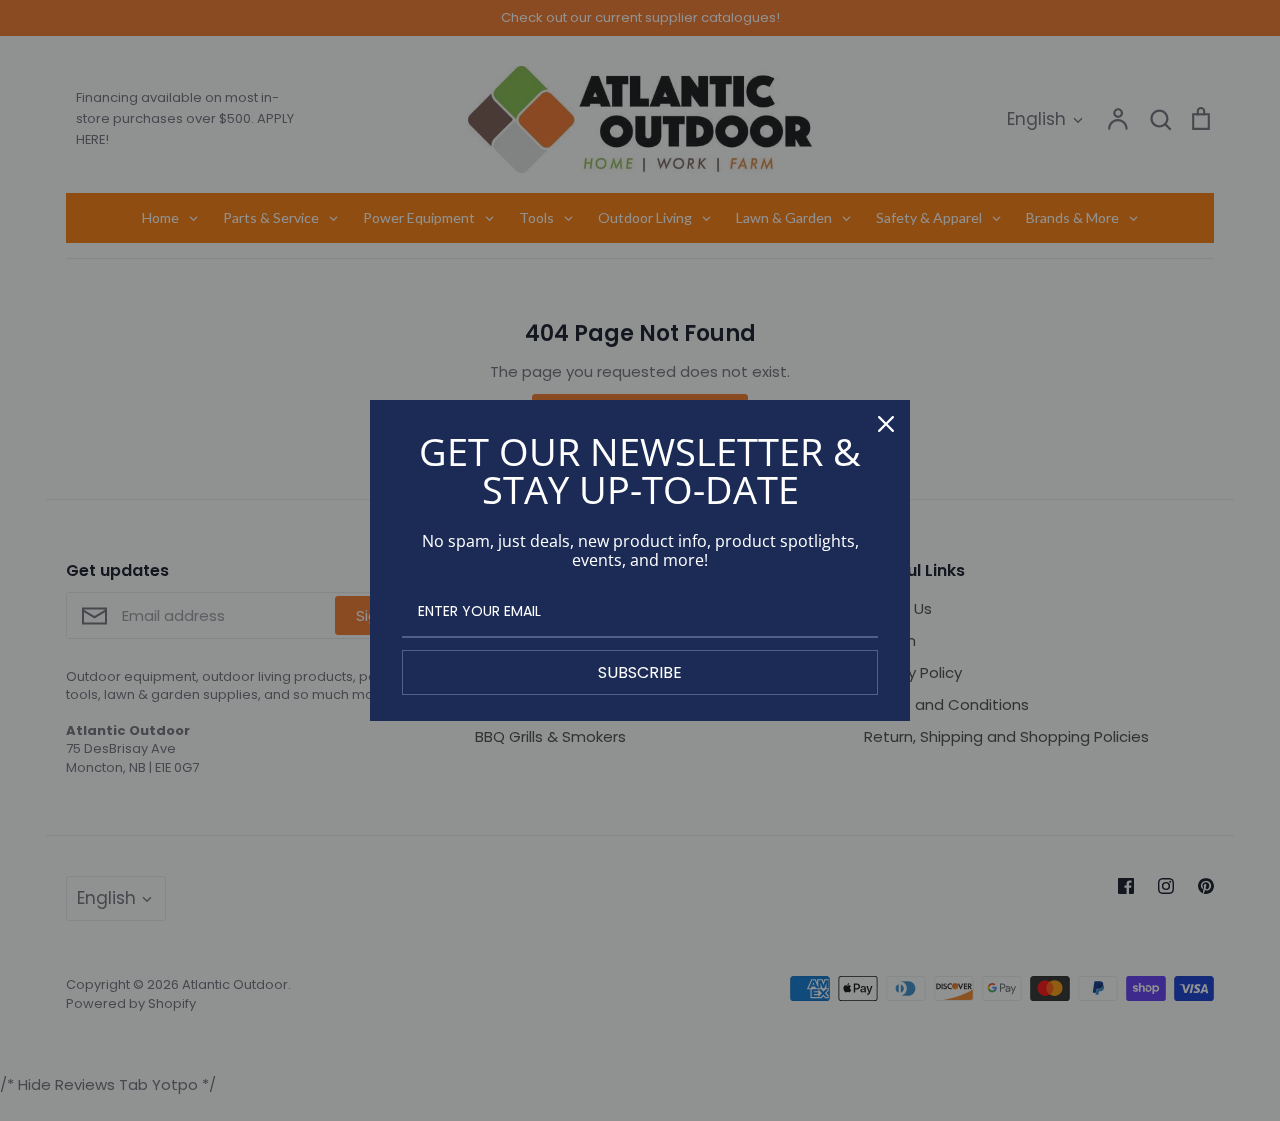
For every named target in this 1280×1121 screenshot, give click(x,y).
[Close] (886, 424)
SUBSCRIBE (640, 672)
